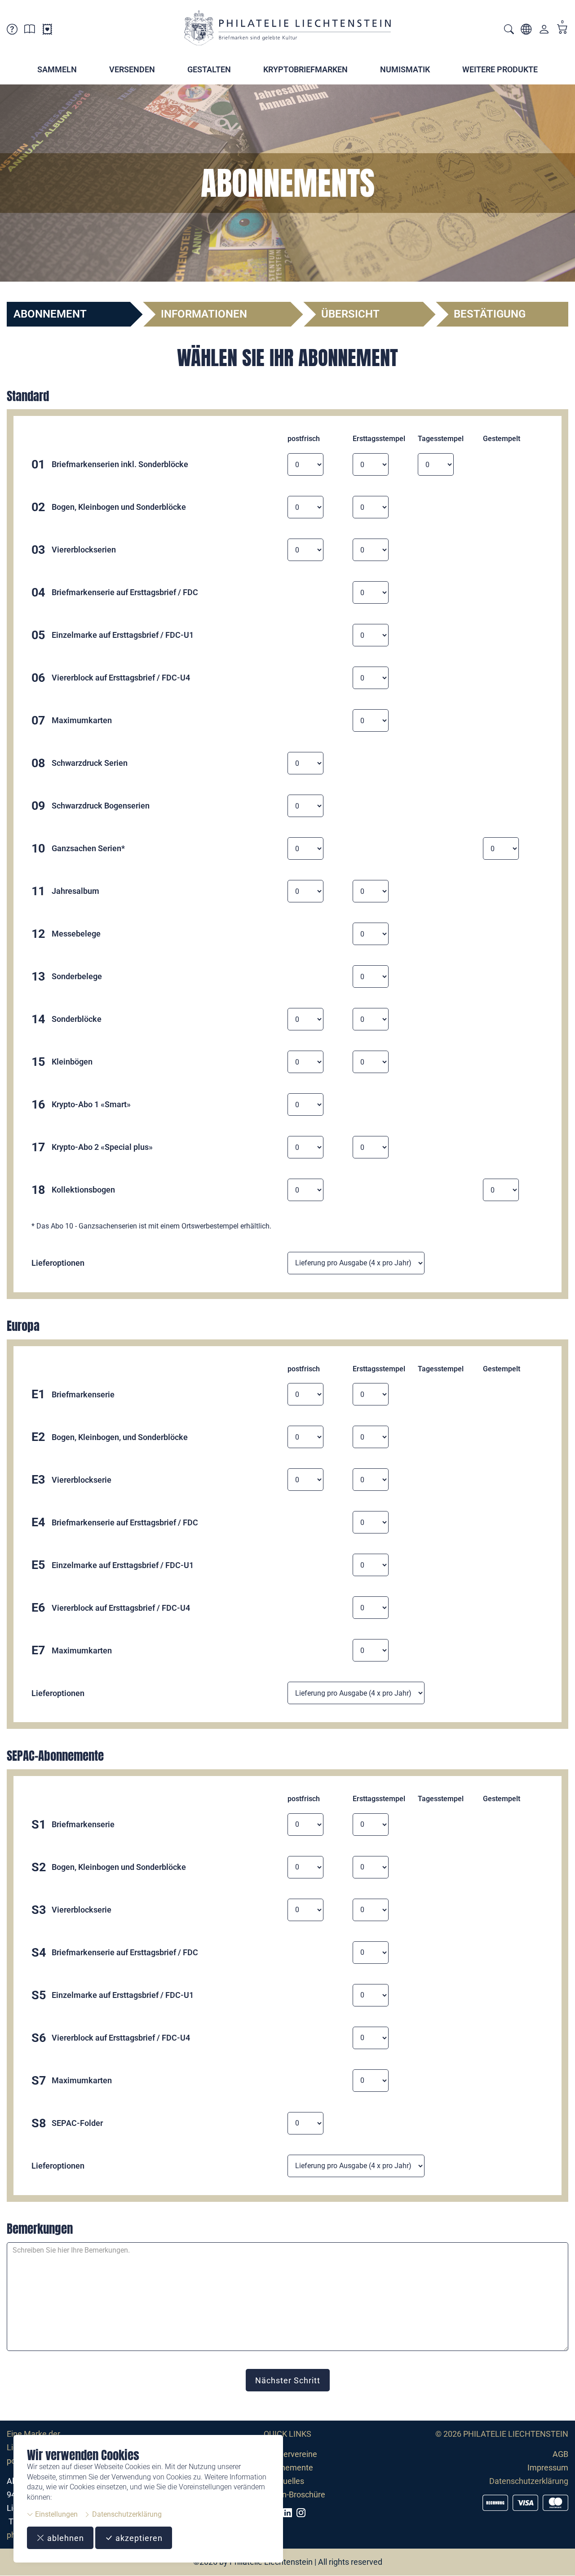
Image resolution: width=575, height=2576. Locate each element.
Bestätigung (490, 314)
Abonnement (50, 314)
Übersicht (350, 314)
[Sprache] (526, 31)
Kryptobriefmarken (305, 69)
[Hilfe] (12, 31)
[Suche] (509, 30)
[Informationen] (30, 31)
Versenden (132, 69)
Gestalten (209, 69)
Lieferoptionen (58, 1263)
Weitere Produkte (500, 69)
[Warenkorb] (562, 30)
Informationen (204, 314)
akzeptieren (138, 2538)
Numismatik (405, 69)
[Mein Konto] (544, 31)
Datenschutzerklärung (126, 2514)
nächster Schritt (288, 2380)
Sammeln (57, 69)
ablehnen (64, 2538)
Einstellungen (55, 2514)
